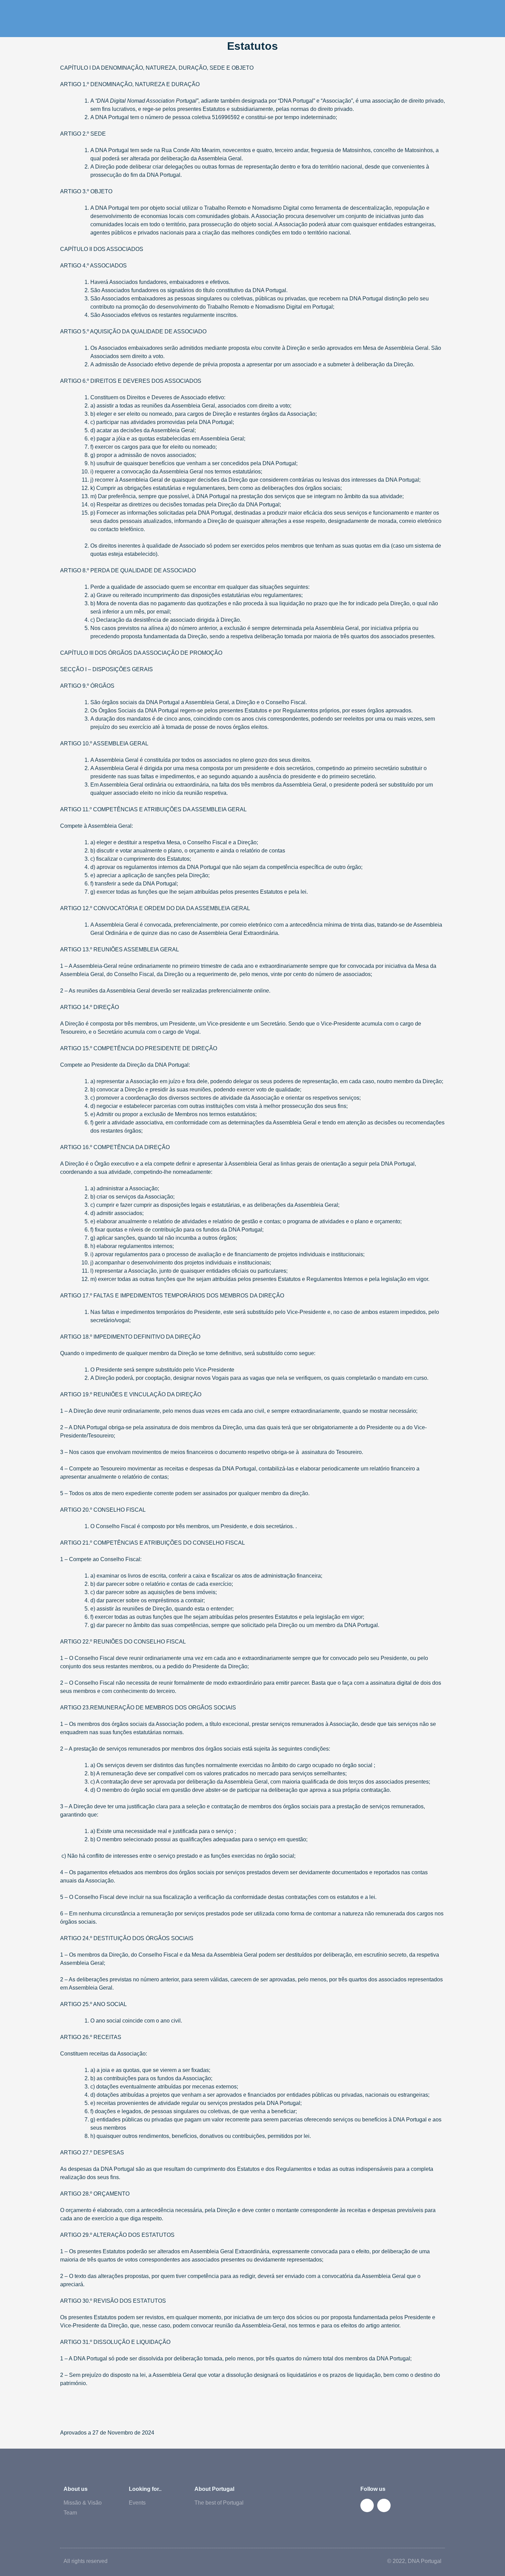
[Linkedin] (384, 2505)
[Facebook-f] (367, 2505)
